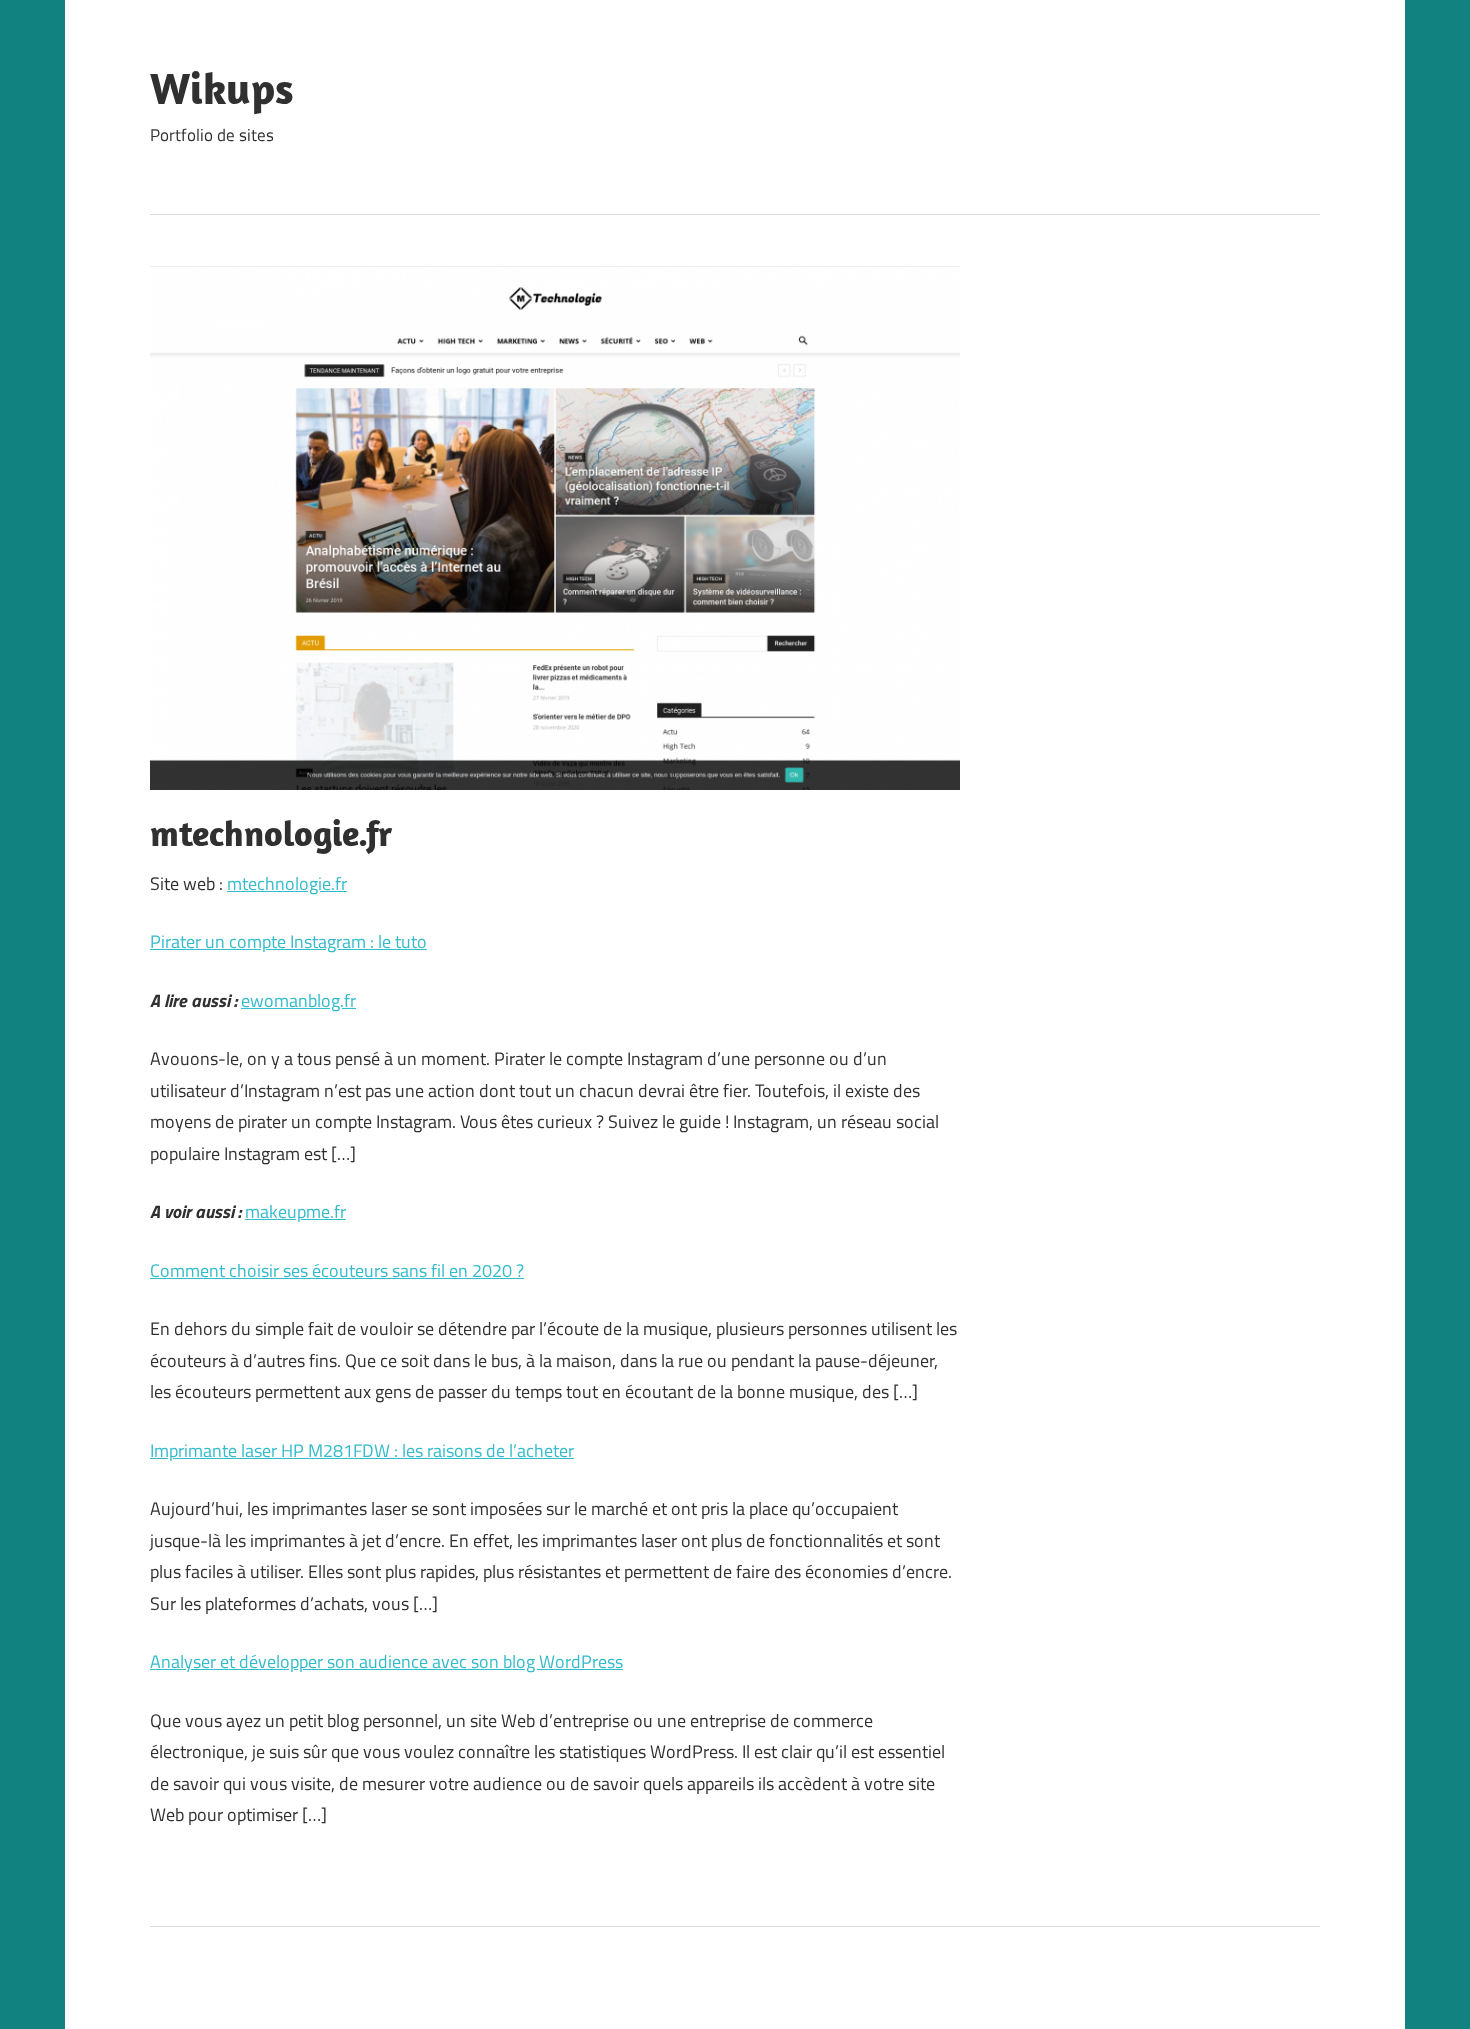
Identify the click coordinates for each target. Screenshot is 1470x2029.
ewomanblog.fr (298, 1000)
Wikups (222, 88)
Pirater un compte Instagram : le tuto (288, 941)
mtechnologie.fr (287, 883)
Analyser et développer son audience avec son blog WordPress (386, 1661)
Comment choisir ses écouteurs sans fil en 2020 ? (337, 1270)
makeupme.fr (295, 1211)
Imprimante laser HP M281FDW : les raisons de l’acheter (362, 1450)
